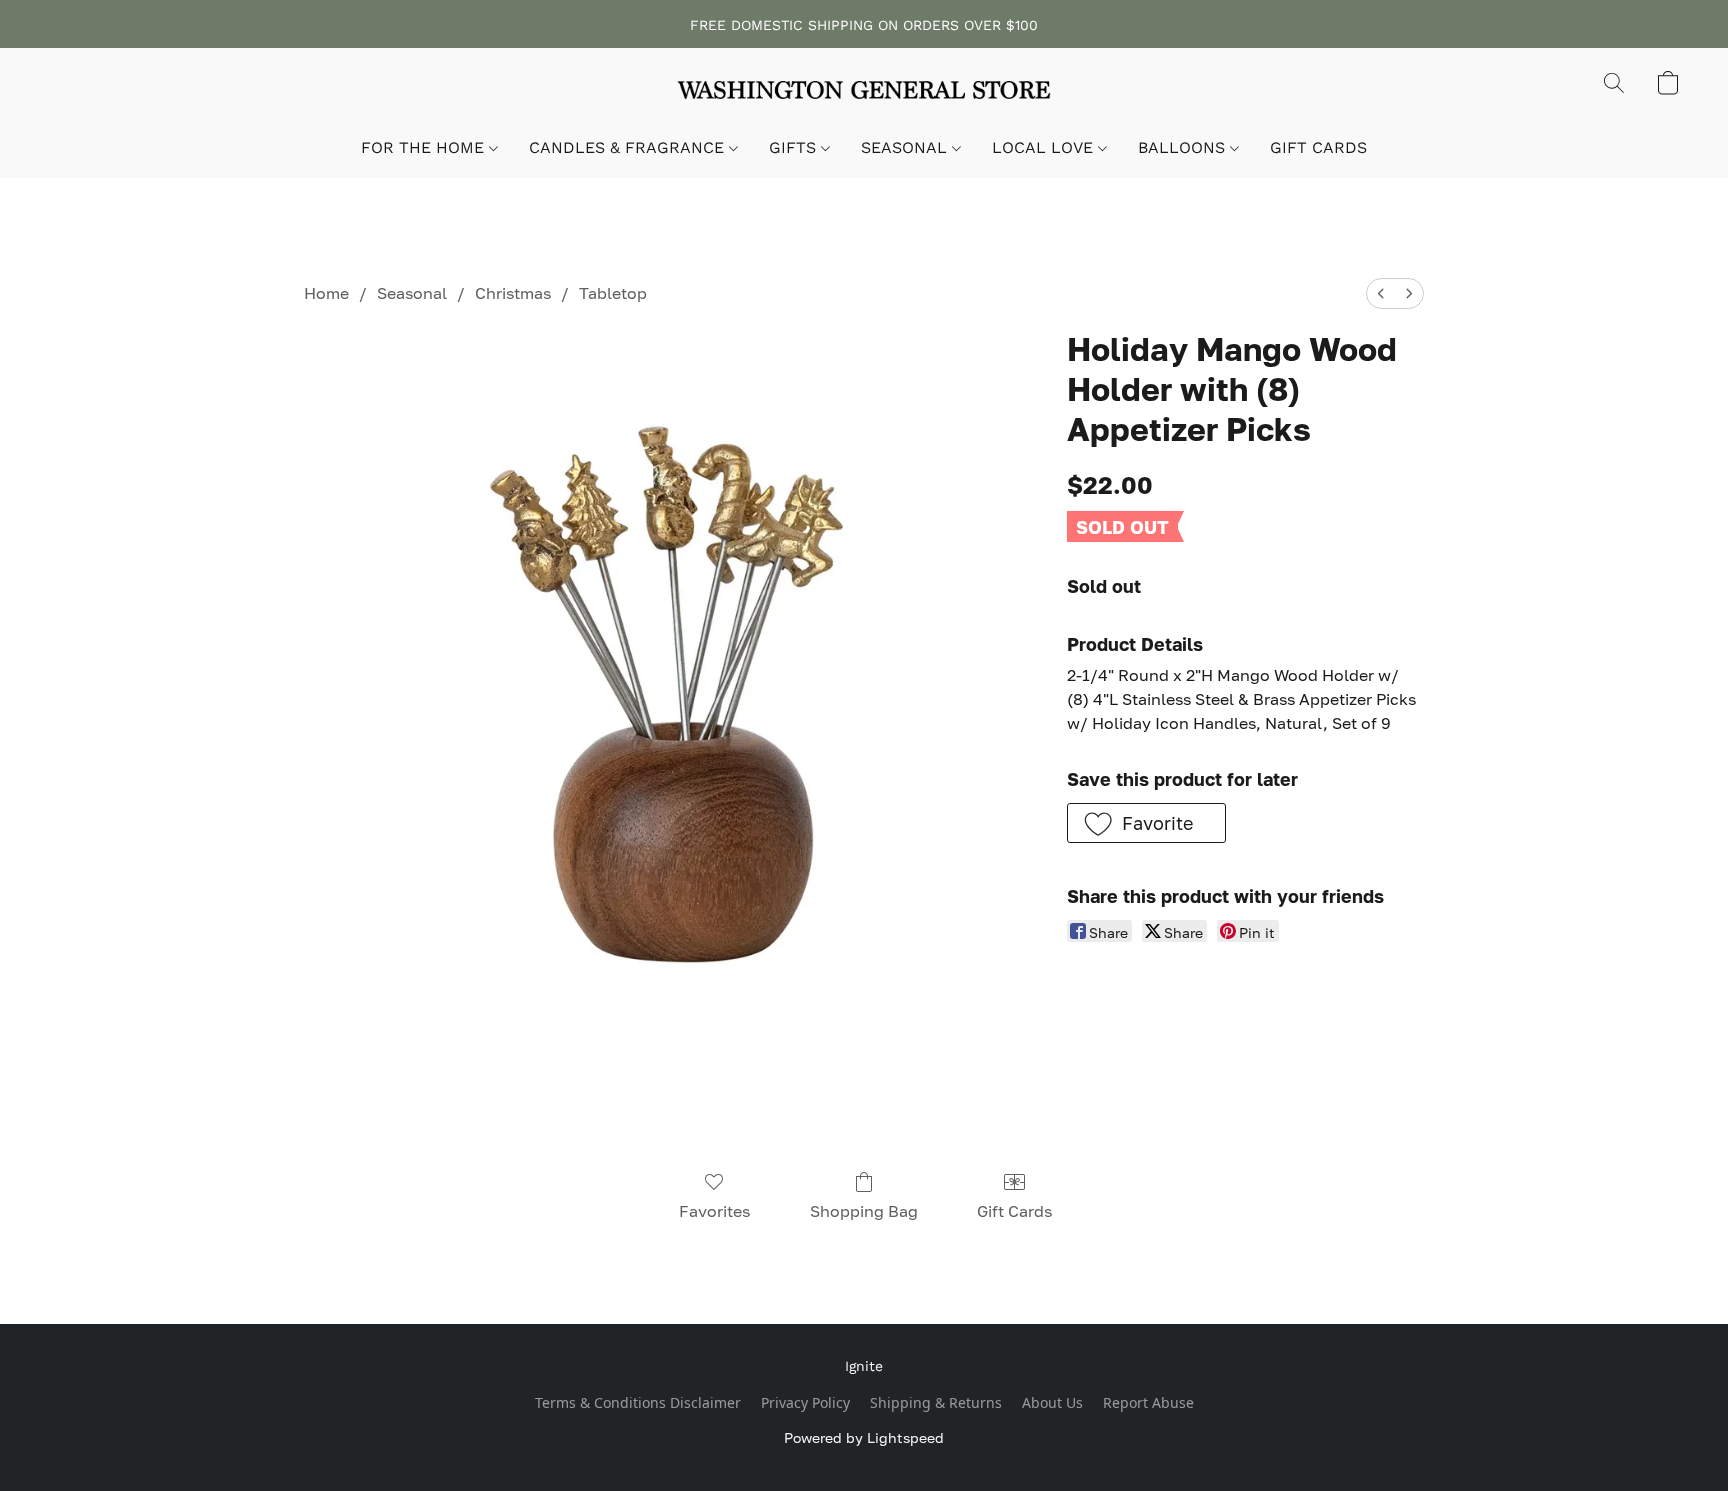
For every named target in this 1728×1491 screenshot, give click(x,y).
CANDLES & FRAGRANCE (629, 147)
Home (326, 293)
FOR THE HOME (425, 147)
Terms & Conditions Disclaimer (638, 1402)
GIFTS (795, 147)
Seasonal (412, 293)
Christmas (513, 293)
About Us (1052, 1402)
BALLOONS (1184, 147)
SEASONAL (906, 147)
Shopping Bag (864, 1211)
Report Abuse (1148, 1402)
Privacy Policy (805, 1402)
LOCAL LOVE (1045, 147)
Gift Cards (1014, 1211)
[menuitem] (1381, 293)
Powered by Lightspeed (864, 1437)
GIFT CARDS (1318, 147)
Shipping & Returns (936, 1402)
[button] (864, 93)
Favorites (714, 1211)
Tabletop (613, 293)
